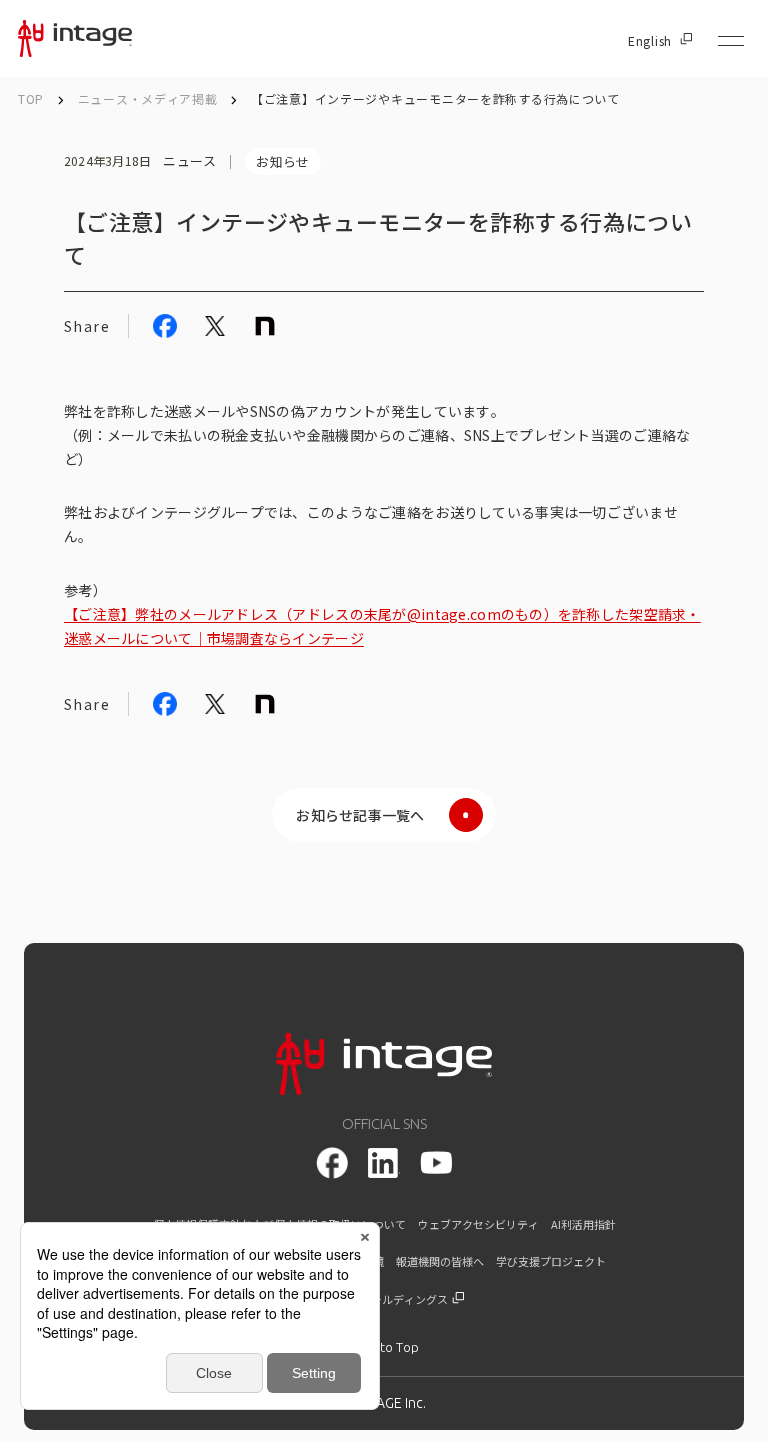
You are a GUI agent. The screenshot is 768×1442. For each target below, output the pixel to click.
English (650, 41)
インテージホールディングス (377, 1299)
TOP (31, 98)
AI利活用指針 (583, 1224)
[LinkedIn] (384, 1163)
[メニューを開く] (731, 41)
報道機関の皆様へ (440, 1261)
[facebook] (332, 1163)
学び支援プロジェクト (551, 1261)
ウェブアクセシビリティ (478, 1224)
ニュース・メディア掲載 (150, 98)
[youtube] (436, 1162)
